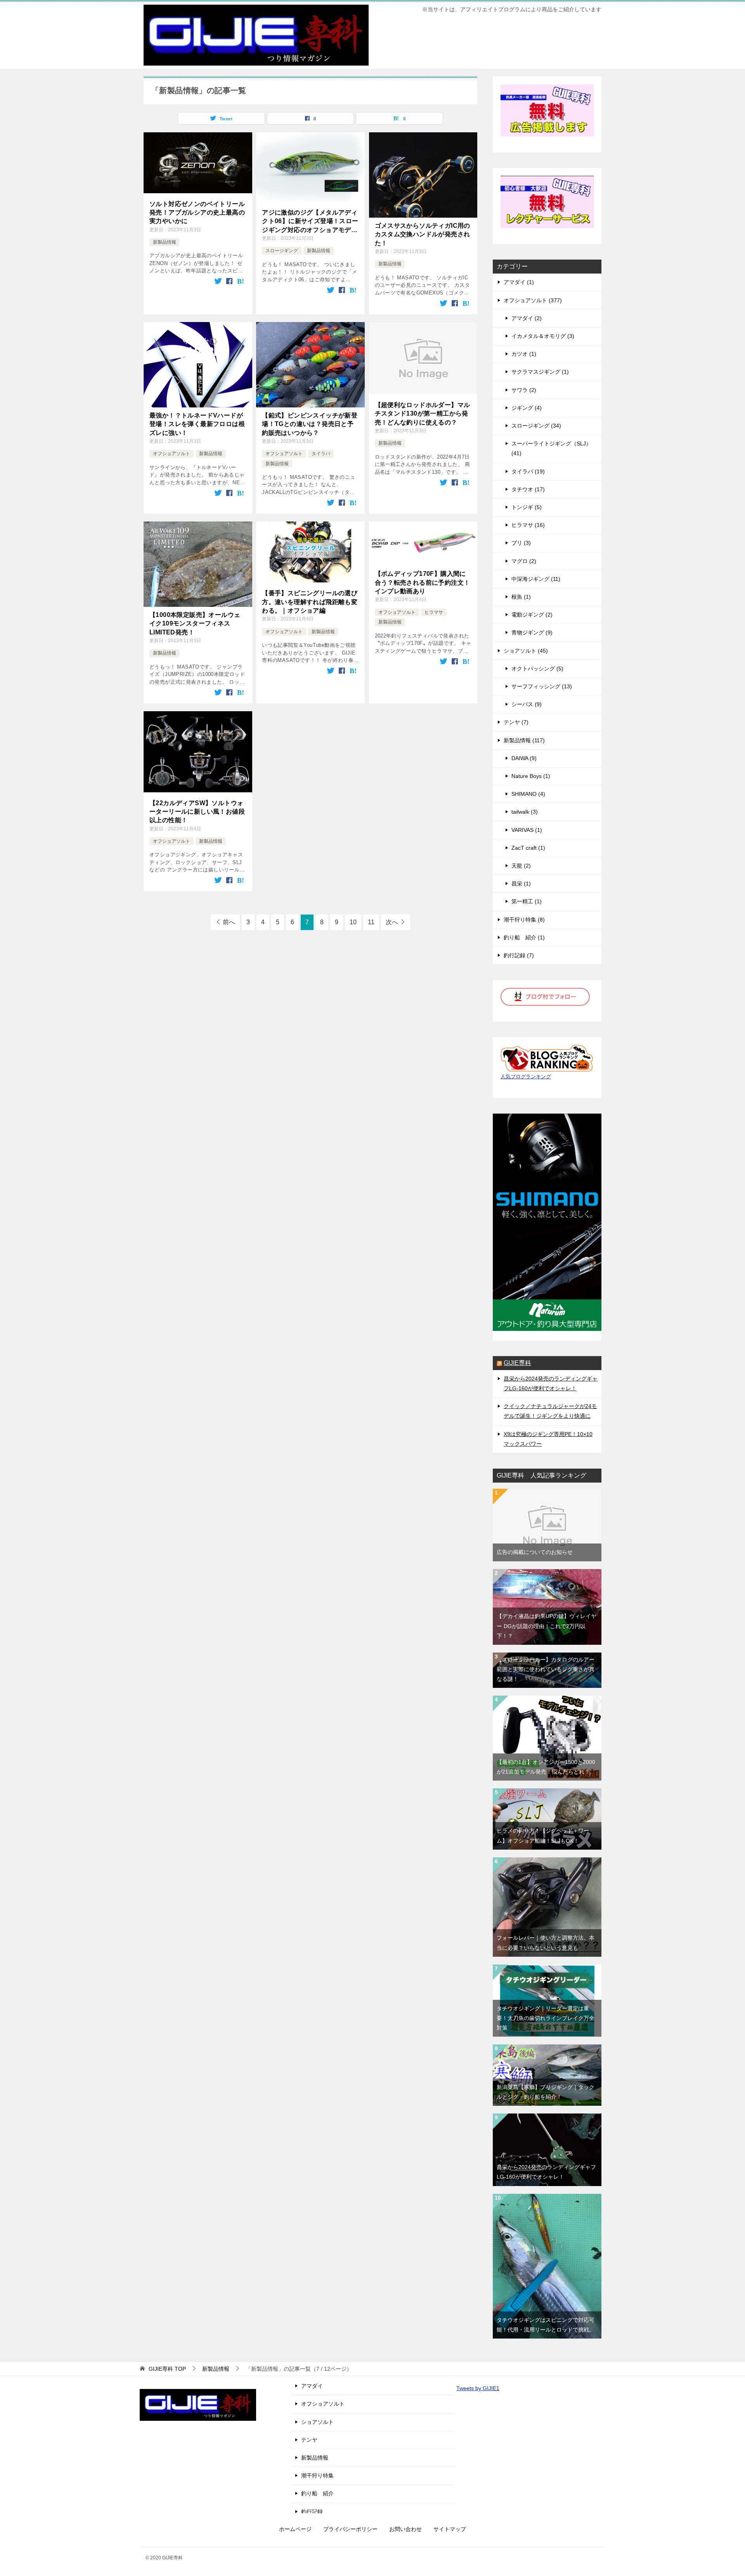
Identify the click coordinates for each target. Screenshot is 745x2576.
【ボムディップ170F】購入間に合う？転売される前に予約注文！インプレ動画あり (423, 582)
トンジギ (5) (527, 507)
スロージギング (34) (536, 426)
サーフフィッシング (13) (542, 686)
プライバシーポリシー (350, 2529)
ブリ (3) (521, 543)
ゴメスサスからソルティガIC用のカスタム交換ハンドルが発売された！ (423, 234)
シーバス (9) (527, 704)
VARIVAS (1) (527, 830)
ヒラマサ (434, 612)
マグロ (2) (524, 561)
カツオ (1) (524, 354)
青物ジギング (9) (532, 632)
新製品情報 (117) (524, 740)
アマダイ (312, 2386)
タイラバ (321, 454)
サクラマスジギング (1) (540, 372)
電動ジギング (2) (532, 615)
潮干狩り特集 (317, 2476)
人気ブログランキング (526, 1077)
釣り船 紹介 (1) (524, 937)
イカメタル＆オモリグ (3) (543, 336)
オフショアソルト (172, 454)
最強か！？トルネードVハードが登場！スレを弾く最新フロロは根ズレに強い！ (197, 424)
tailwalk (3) (525, 812)
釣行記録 (312, 2512)
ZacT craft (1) (528, 848)
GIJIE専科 (517, 1363)
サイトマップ (450, 2529)
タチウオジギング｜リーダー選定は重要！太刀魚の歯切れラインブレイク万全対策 (546, 2018)
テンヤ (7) (516, 722)
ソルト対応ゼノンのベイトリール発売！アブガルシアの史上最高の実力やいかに (197, 213)
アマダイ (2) (527, 318)
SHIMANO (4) (528, 794)
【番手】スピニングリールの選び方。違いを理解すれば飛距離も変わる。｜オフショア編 (310, 602)
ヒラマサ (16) (528, 525)
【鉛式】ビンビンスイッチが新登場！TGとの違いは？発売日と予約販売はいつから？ (310, 424)
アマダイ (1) (519, 282)
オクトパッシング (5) (537, 669)
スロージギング (282, 251)
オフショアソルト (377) (533, 300)
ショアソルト (317, 2422)
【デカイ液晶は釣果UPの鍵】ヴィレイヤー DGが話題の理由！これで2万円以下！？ (547, 1626)
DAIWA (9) (524, 758)
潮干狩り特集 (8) (524, 920)
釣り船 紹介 (317, 2493)
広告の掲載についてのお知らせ (535, 1552)
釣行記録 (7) (519, 955)
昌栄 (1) (521, 883)
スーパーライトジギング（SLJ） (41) (551, 448)
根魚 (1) (521, 597)
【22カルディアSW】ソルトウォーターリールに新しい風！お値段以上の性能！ (197, 812)
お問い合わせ (405, 2529)
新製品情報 (165, 242)
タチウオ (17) (528, 489)
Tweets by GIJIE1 (478, 2388)
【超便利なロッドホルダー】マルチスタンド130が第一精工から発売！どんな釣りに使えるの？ (423, 414)
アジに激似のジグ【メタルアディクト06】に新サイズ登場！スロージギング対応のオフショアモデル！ (310, 222)
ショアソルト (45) (526, 651)
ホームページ (295, 2529)
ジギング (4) (527, 408)
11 (371, 922)
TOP (167, 2369)
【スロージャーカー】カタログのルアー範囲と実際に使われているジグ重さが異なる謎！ (546, 1669)
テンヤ (309, 2440)
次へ (392, 922)
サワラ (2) (524, 390)
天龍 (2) (521, 866)
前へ (229, 922)
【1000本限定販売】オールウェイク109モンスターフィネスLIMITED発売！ (195, 624)
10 (353, 922)
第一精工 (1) (527, 901)
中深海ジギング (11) (536, 579)
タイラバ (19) (528, 471)
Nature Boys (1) (531, 776)
